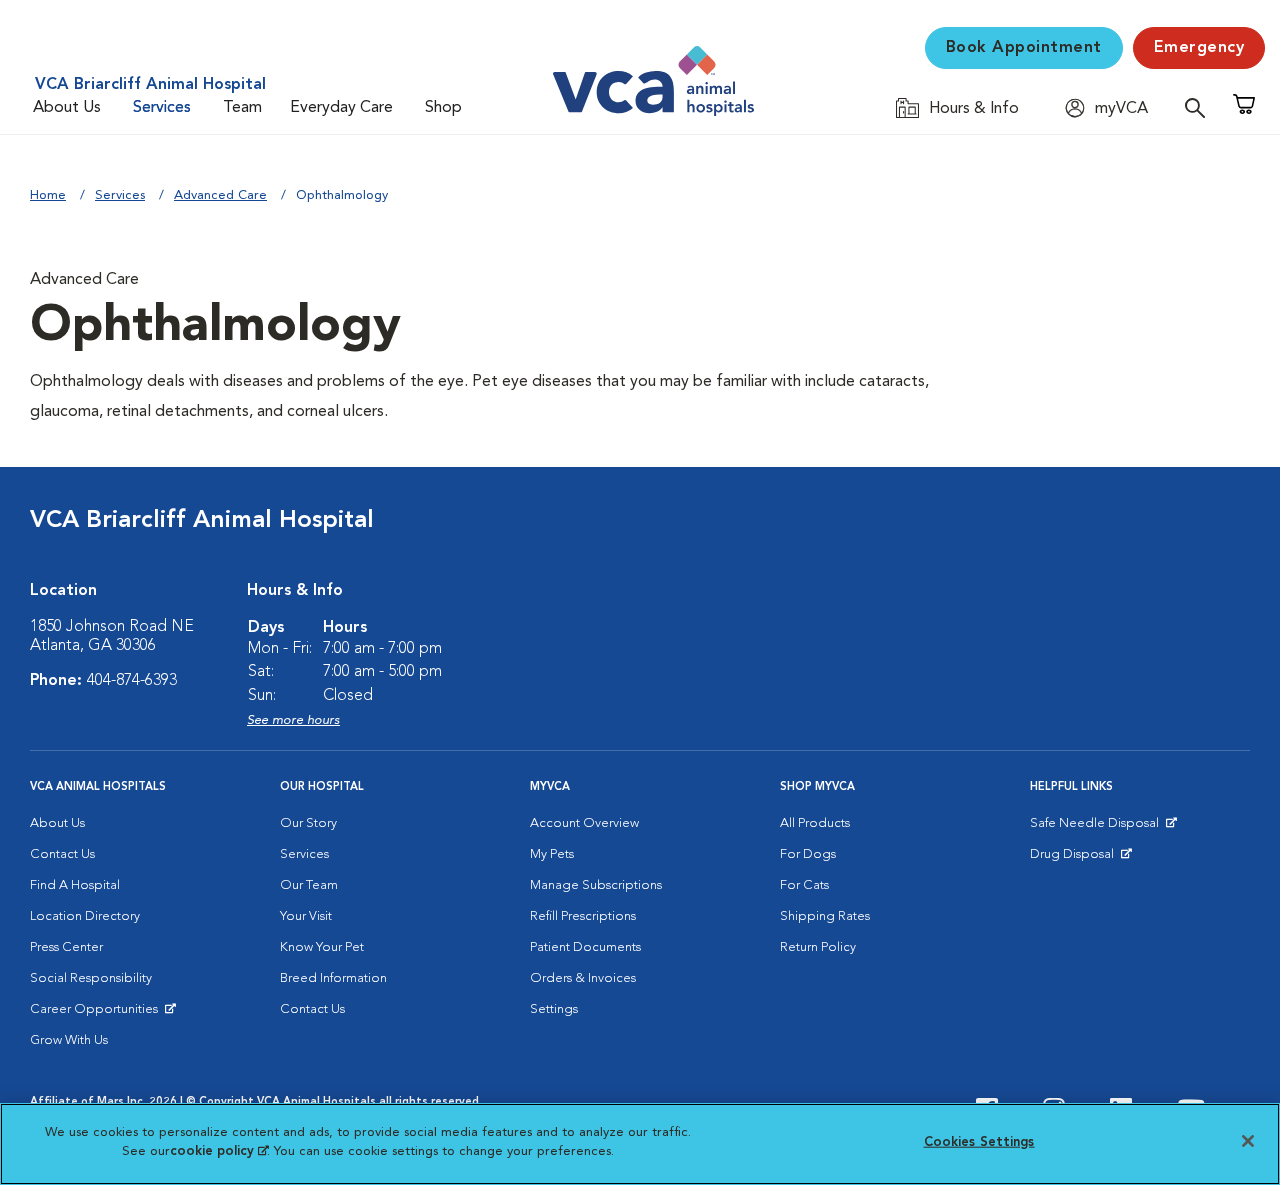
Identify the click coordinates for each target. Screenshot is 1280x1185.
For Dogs (808, 854)
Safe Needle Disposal (1097, 828)
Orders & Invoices (583, 978)
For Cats (804, 885)
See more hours (293, 720)
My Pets (552, 854)
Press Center (66, 947)
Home (48, 195)
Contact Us (62, 854)
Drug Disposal (1080, 859)
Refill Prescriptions (583, 916)
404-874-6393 (132, 681)
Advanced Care (220, 195)
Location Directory (85, 916)
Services (162, 108)
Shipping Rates (825, 916)
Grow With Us (69, 1040)
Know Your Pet (322, 947)
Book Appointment (1024, 48)
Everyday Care (341, 108)
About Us (67, 108)
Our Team (309, 885)
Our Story (308, 823)
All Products (815, 823)
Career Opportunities (97, 1014)
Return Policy (818, 947)
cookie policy (219, 1151)
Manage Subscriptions (596, 885)
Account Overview (584, 823)
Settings (554, 1009)
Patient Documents (585, 947)
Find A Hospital (75, 885)
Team (242, 108)
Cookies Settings (979, 1142)
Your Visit (306, 916)
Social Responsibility (91, 978)
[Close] (1248, 1141)
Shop (443, 108)
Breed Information (333, 978)
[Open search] (1200, 107)
